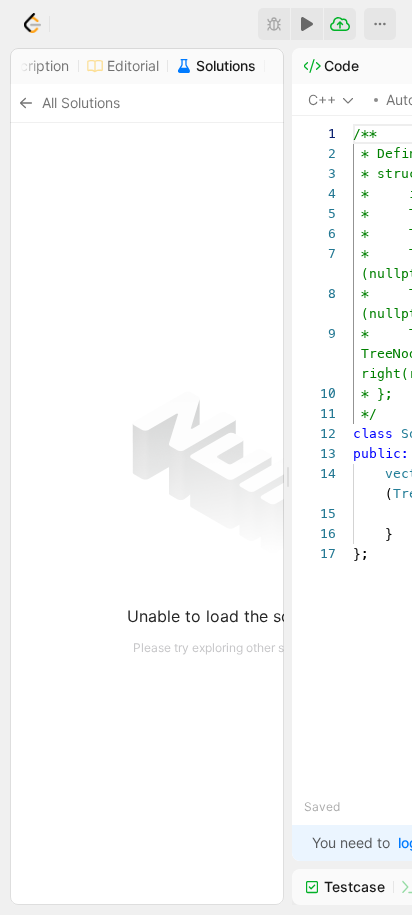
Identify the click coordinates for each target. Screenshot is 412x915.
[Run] (307, 24)
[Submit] (340, 24)
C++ (322, 99)
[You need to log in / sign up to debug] (274, 24)
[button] (380, 24)
